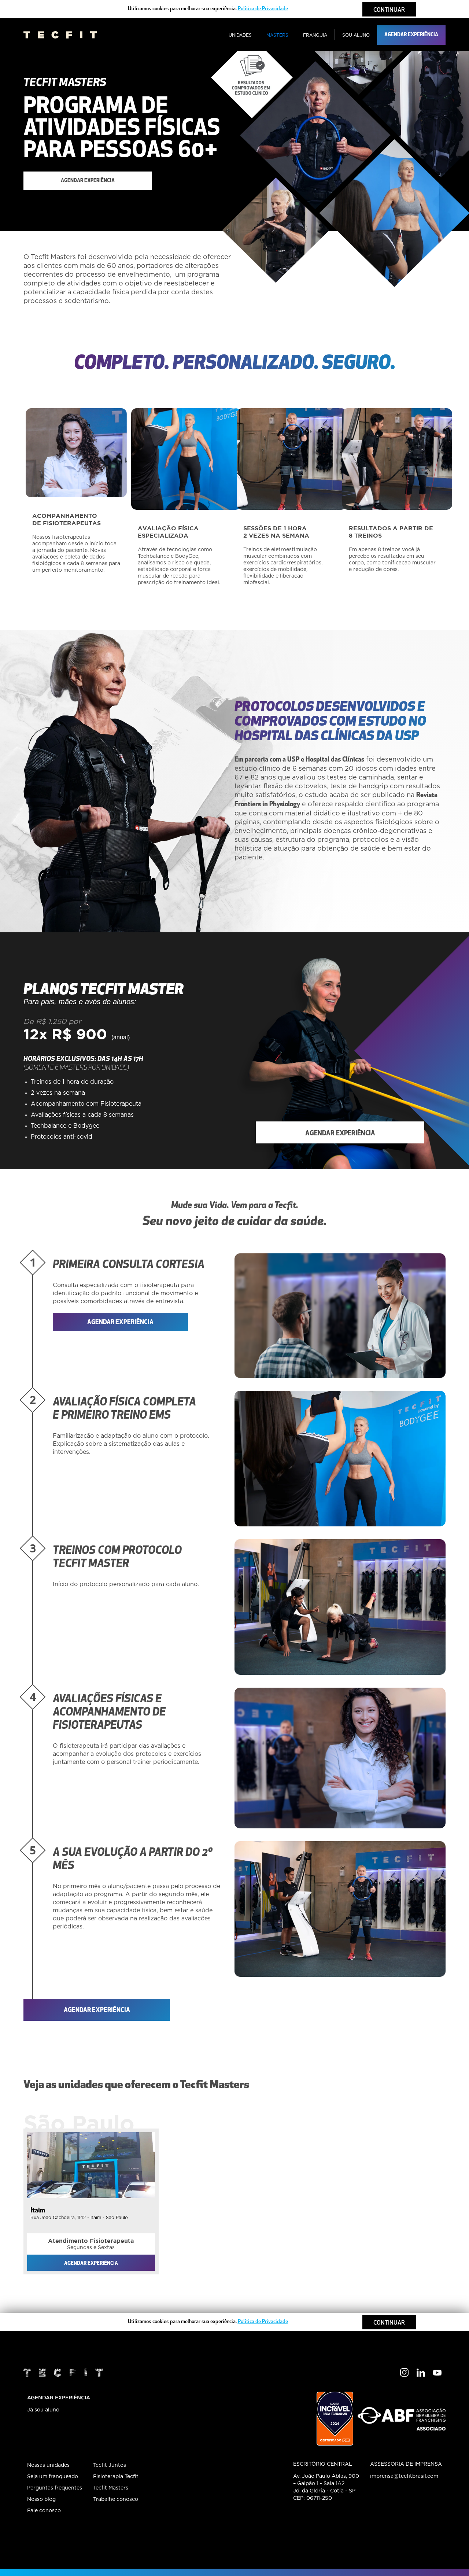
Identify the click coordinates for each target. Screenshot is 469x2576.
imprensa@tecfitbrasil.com (404, 2476)
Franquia (315, 35)
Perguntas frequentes (55, 2488)
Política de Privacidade (263, 9)
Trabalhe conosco (116, 2499)
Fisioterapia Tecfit (116, 2477)
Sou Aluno (356, 35)
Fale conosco (44, 2511)
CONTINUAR (389, 10)
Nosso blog (41, 2499)
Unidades (240, 35)
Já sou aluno (43, 2410)
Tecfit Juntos (110, 2465)
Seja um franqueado (53, 2477)
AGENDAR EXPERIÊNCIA (59, 2398)
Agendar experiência (411, 35)
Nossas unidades (48, 2465)
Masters (277, 35)
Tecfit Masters (111, 2488)
